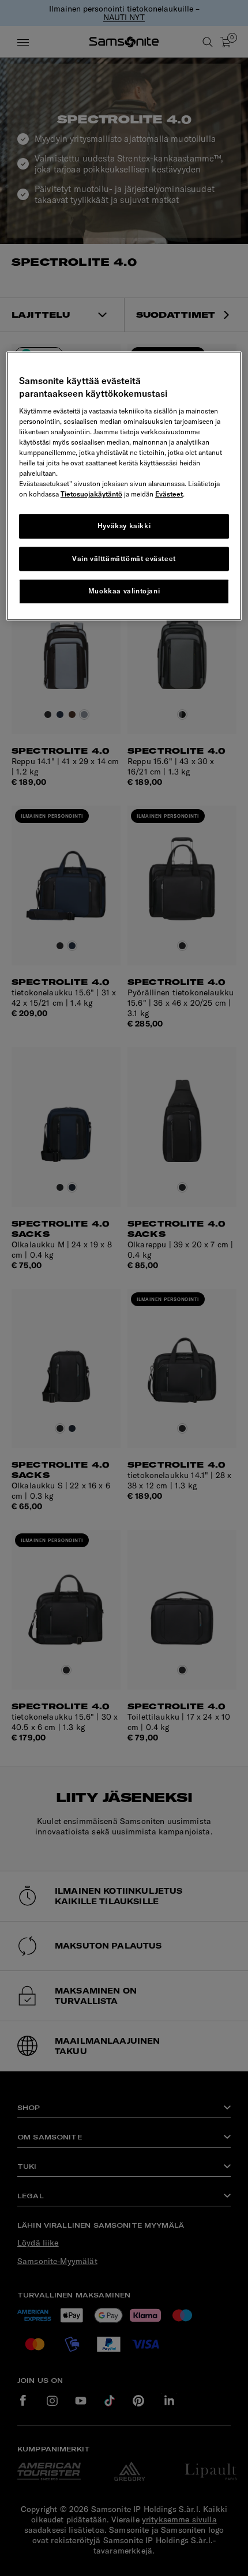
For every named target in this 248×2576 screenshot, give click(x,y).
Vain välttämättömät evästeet (124, 559)
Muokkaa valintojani (124, 591)
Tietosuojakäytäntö (91, 494)
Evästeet (169, 494)
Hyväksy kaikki (124, 526)
